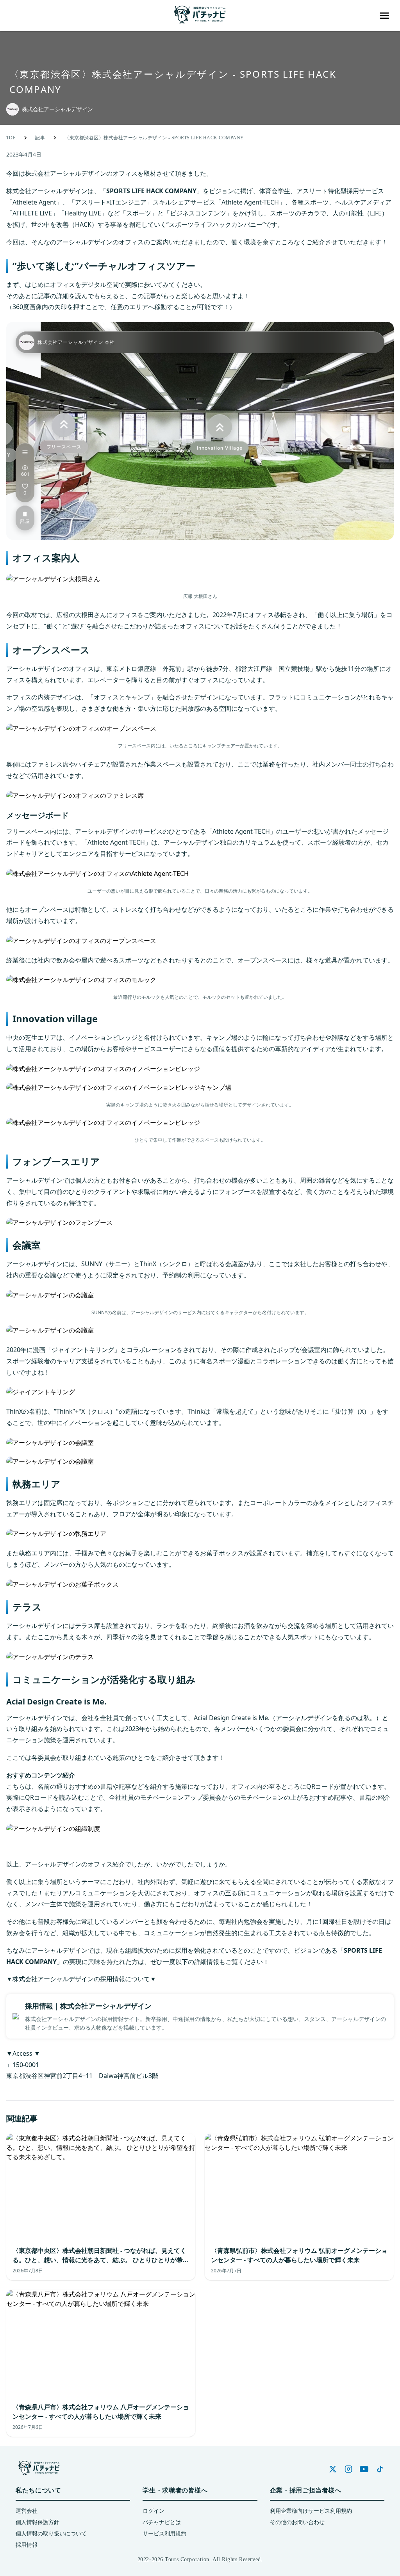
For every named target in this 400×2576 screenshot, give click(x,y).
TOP (11, 138)
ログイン (154, 2511)
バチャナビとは (162, 2522)
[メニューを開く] (384, 16)
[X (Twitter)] (333, 2469)
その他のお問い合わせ (297, 2522)
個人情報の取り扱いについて (51, 2534)
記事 (40, 138)
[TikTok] (380, 2469)
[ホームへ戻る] (200, 16)
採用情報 (27, 2545)
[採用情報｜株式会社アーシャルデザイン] (200, 2016)
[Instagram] (348, 2469)
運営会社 (27, 2511)
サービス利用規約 (164, 2534)
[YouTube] (364, 2469)
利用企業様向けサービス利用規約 (311, 2511)
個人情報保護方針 (37, 2522)
